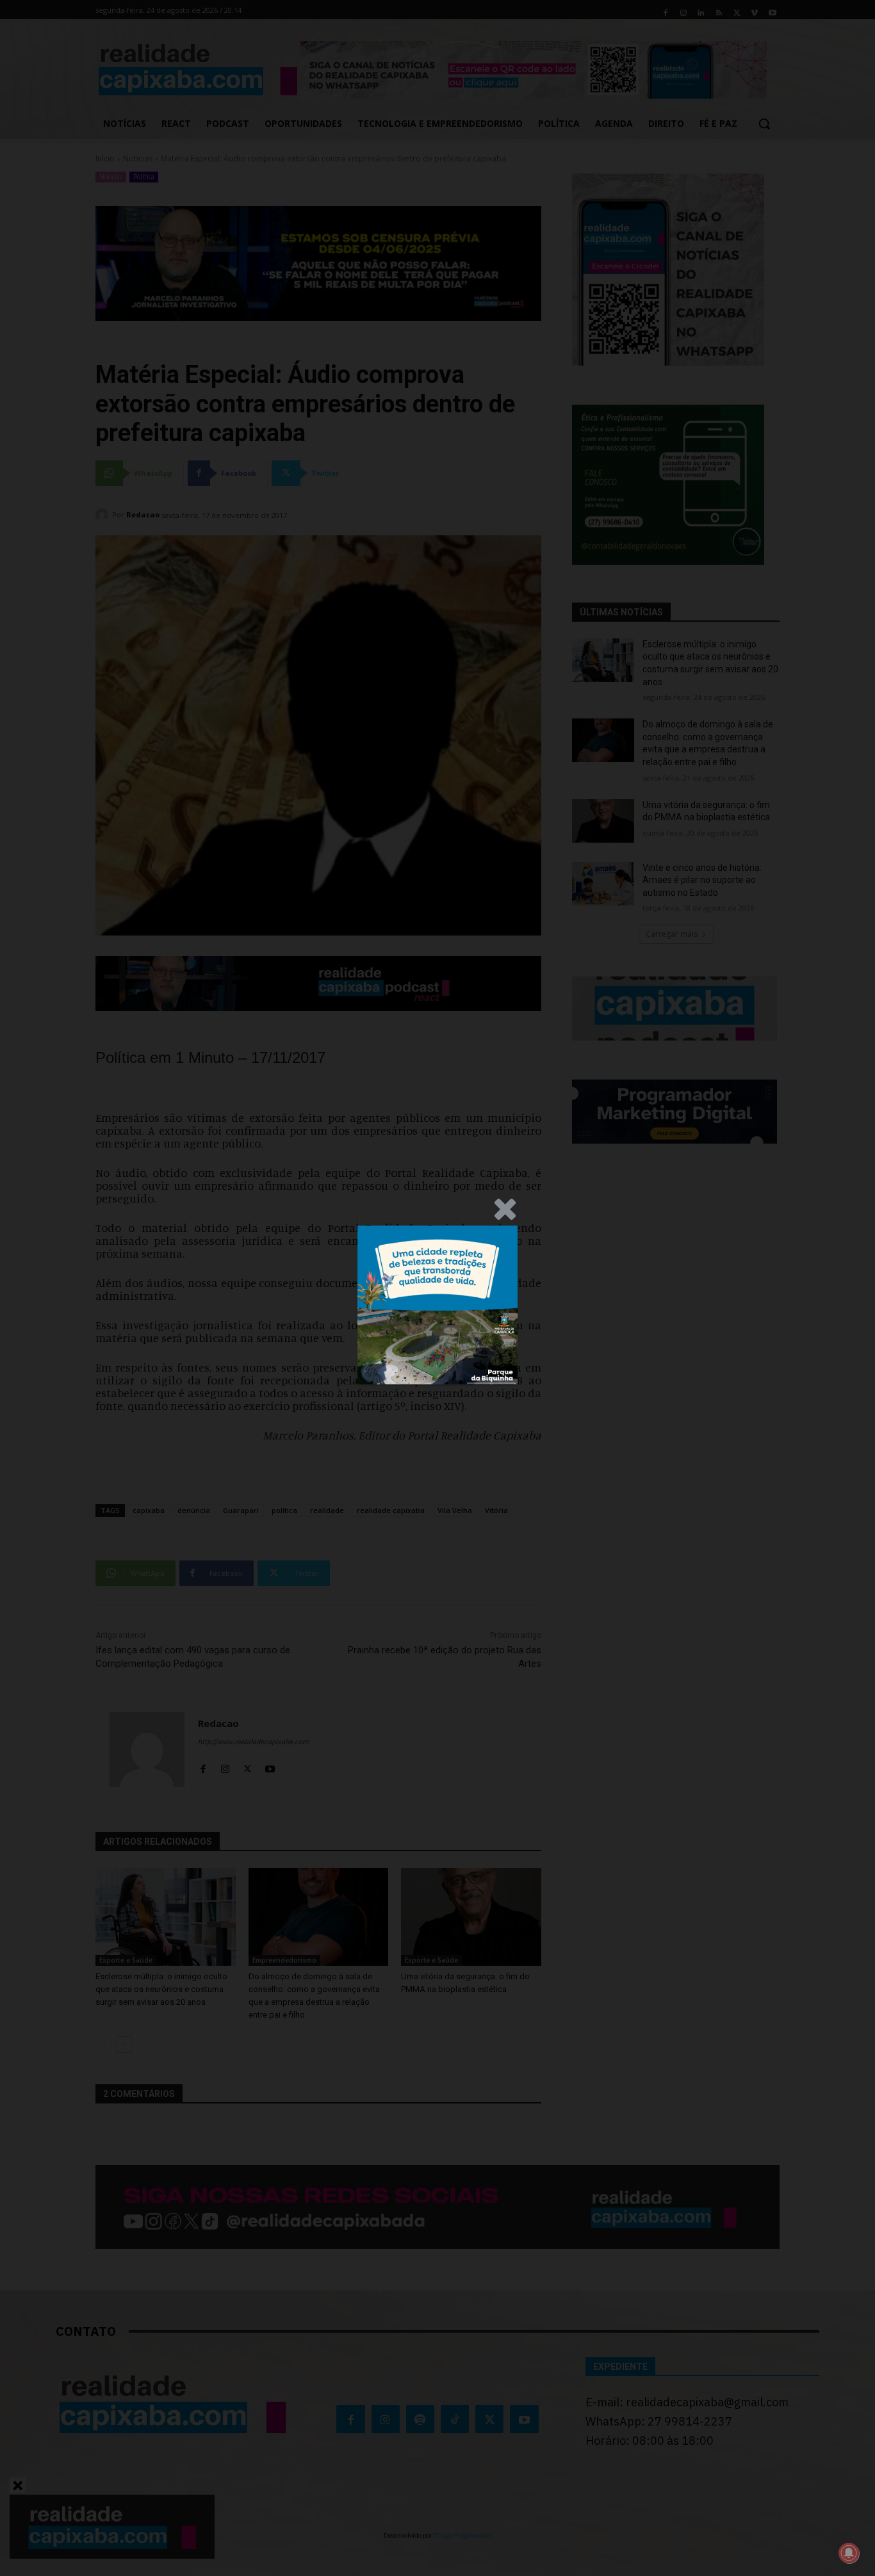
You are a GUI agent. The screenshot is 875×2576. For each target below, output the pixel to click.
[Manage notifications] (849, 2553)
